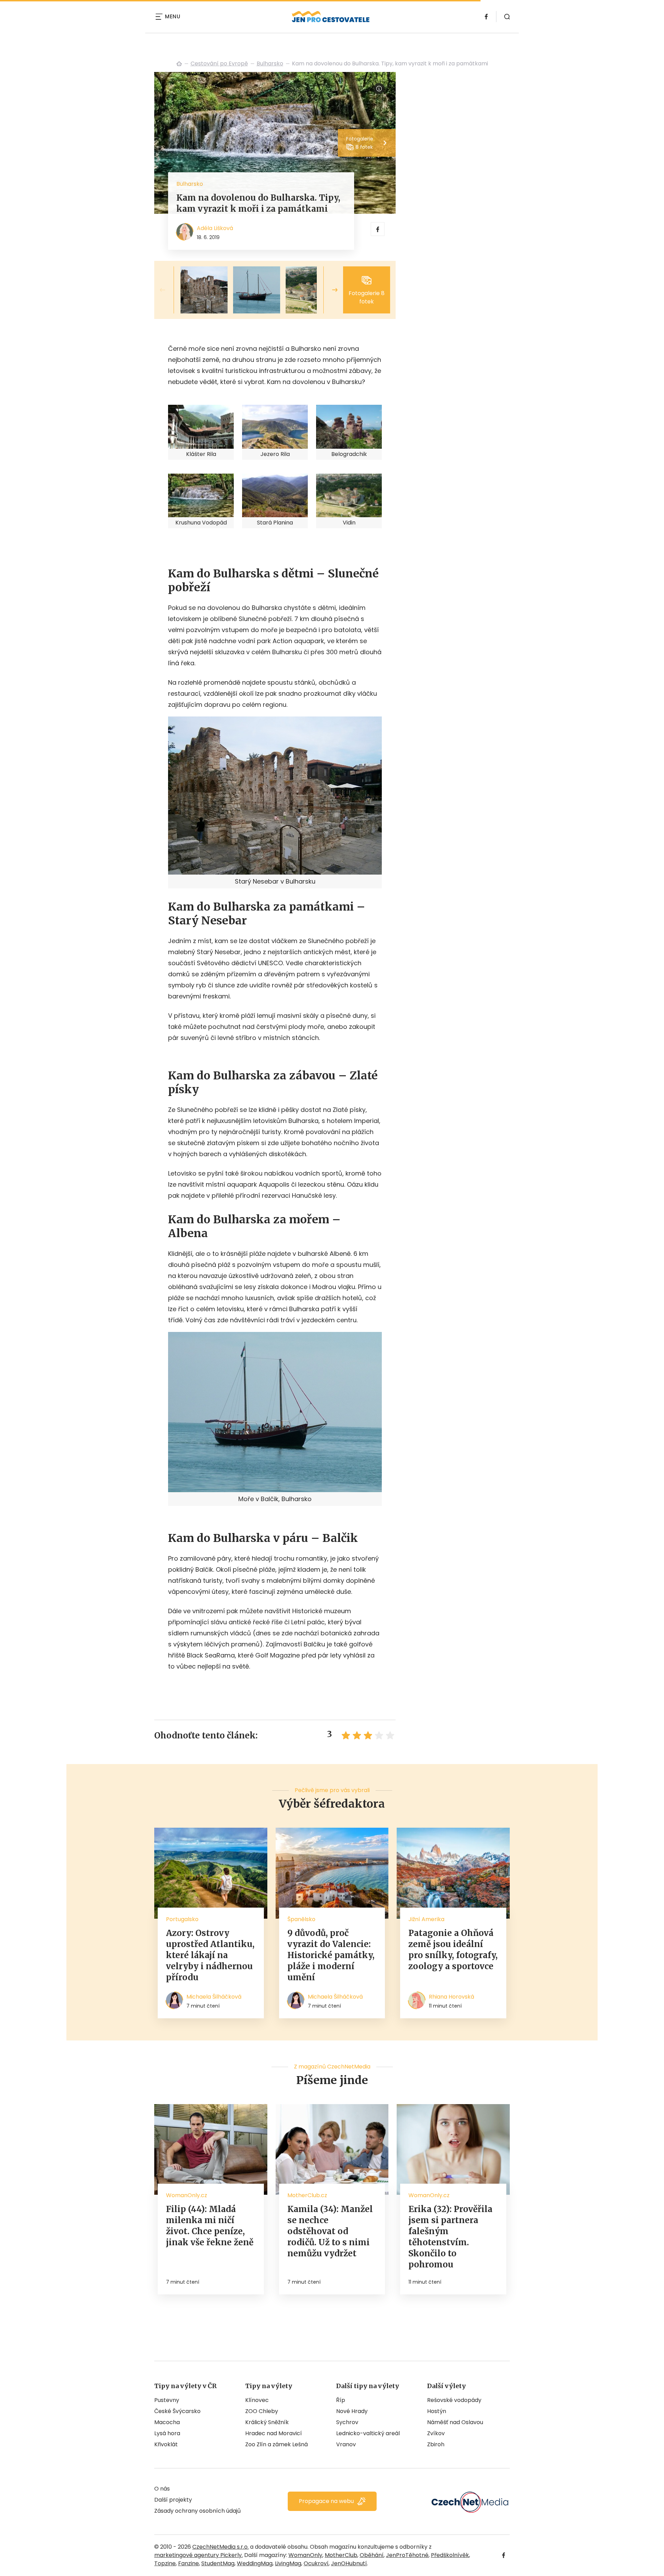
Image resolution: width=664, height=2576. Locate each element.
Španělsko (301, 1919)
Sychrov (347, 2422)
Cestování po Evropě (219, 63)
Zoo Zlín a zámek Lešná (276, 2444)
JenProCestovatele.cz (179, 64)
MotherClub (341, 2555)
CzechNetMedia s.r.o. (220, 2547)
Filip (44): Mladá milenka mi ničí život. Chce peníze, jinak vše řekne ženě (210, 2226)
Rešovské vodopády (454, 2400)
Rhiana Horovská (451, 1997)
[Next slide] (329, 290)
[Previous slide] (168, 290)
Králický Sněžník (267, 2422)
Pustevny (167, 2400)
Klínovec (257, 2400)
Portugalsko (182, 1919)
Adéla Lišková (215, 228)
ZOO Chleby (262, 2411)
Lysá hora (167, 2433)
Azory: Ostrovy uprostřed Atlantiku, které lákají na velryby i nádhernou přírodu (210, 1955)
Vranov (346, 2444)
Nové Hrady (352, 2411)
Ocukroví (316, 2563)
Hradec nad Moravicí (274, 2433)
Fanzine (188, 2563)
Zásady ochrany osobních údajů (197, 2511)
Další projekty (173, 2500)
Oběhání (372, 2555)
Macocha (167, 2422)
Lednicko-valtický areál (368, 2433)
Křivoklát (166, 2444)
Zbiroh (436, 2444)
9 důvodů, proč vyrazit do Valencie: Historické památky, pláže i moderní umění (331, 1955)
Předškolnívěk (450, 2555)
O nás (162, 2489)
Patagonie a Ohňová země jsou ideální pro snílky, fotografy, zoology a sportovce (453, 1950)
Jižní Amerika (426, 1919)
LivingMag (288, 2563)
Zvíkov (436, 2433)
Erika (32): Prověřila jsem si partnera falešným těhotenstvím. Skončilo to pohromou (450, 2237)
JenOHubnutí (349, 2563)
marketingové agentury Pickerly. (199, 2555)
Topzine (165, 2563)
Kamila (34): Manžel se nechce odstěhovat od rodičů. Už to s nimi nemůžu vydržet (330, 2231)
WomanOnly (305, 2555)
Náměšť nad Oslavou (455, 2422)
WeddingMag (255, 2563)
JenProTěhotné (407, 2555)
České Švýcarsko (177, 2411)
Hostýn (437, 2411)
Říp (341, 2400)
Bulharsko (270, 63)
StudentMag (218, 2563)
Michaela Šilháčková (214, 1997)
